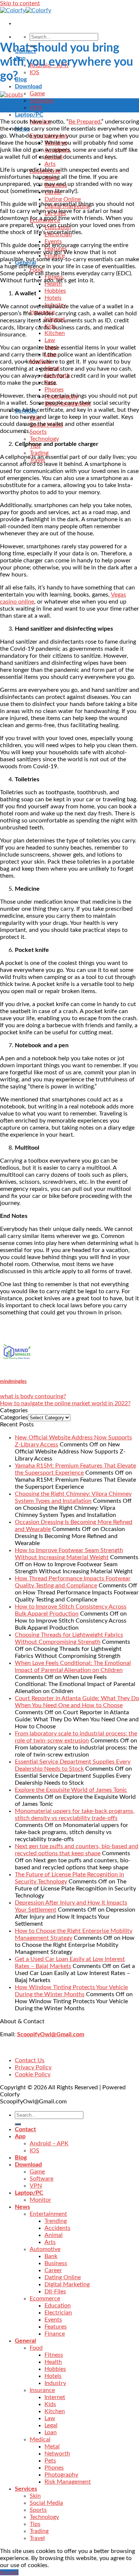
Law (50, 340)
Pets (50, 2461)
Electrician (58, 2313)
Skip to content (20, 3)
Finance (55, 2334)
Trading (39, 453)
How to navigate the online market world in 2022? (65, 1403)
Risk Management (68, 2482)
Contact (25, 2129)
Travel (37, 2538)
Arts (50, 164)
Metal (52, 2447)
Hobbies (55, 291)
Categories (14, 1417)
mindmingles (13, 1381)
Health (53, 2362)
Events (53, 2320)
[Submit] (18, 2124)
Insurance (42, 2390)
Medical (40, 2439)
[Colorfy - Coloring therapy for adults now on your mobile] (26, 10)
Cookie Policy (33, 2074)
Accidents (57, 2228)
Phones (54, 390)
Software (42, 101)
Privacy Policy (33, 2067)
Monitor (40, 2200)
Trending (56, 2221)
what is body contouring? (33, 1396)
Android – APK (49, 2143)
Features (56, 2327)
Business (56, 2263)
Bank (51, 2256)
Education (58, 2306)
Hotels (53, 298)
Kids (50, 2404)
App (20, 2136)
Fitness (54, 2355)
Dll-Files (55, 2291)
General (25, 2341)
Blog (21, 79)
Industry (55, 2383)
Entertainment (48, 2214)
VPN (36, 108)
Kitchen (55, 333)
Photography (61, 2475)
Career (53, 2270)
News (22, 2207)
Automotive (45, 2249)
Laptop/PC (29, 115)
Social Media (46, 2503)
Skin (35, 2496)
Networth (57, 2454)
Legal (51, 2425)
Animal (54, 2235)
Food (36, 2348)
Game (37, 93)
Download (28, 86)
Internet (55, 2397)
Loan (51, 2432)
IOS (34, 72)
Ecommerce (45, 2299)
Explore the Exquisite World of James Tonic (71, 1790)
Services (26, 2489)
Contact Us (30, 2060)
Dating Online (63, 199)
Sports (38, 432)
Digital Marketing (67, 2284)
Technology (44, 439)
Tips (35, 2524)
